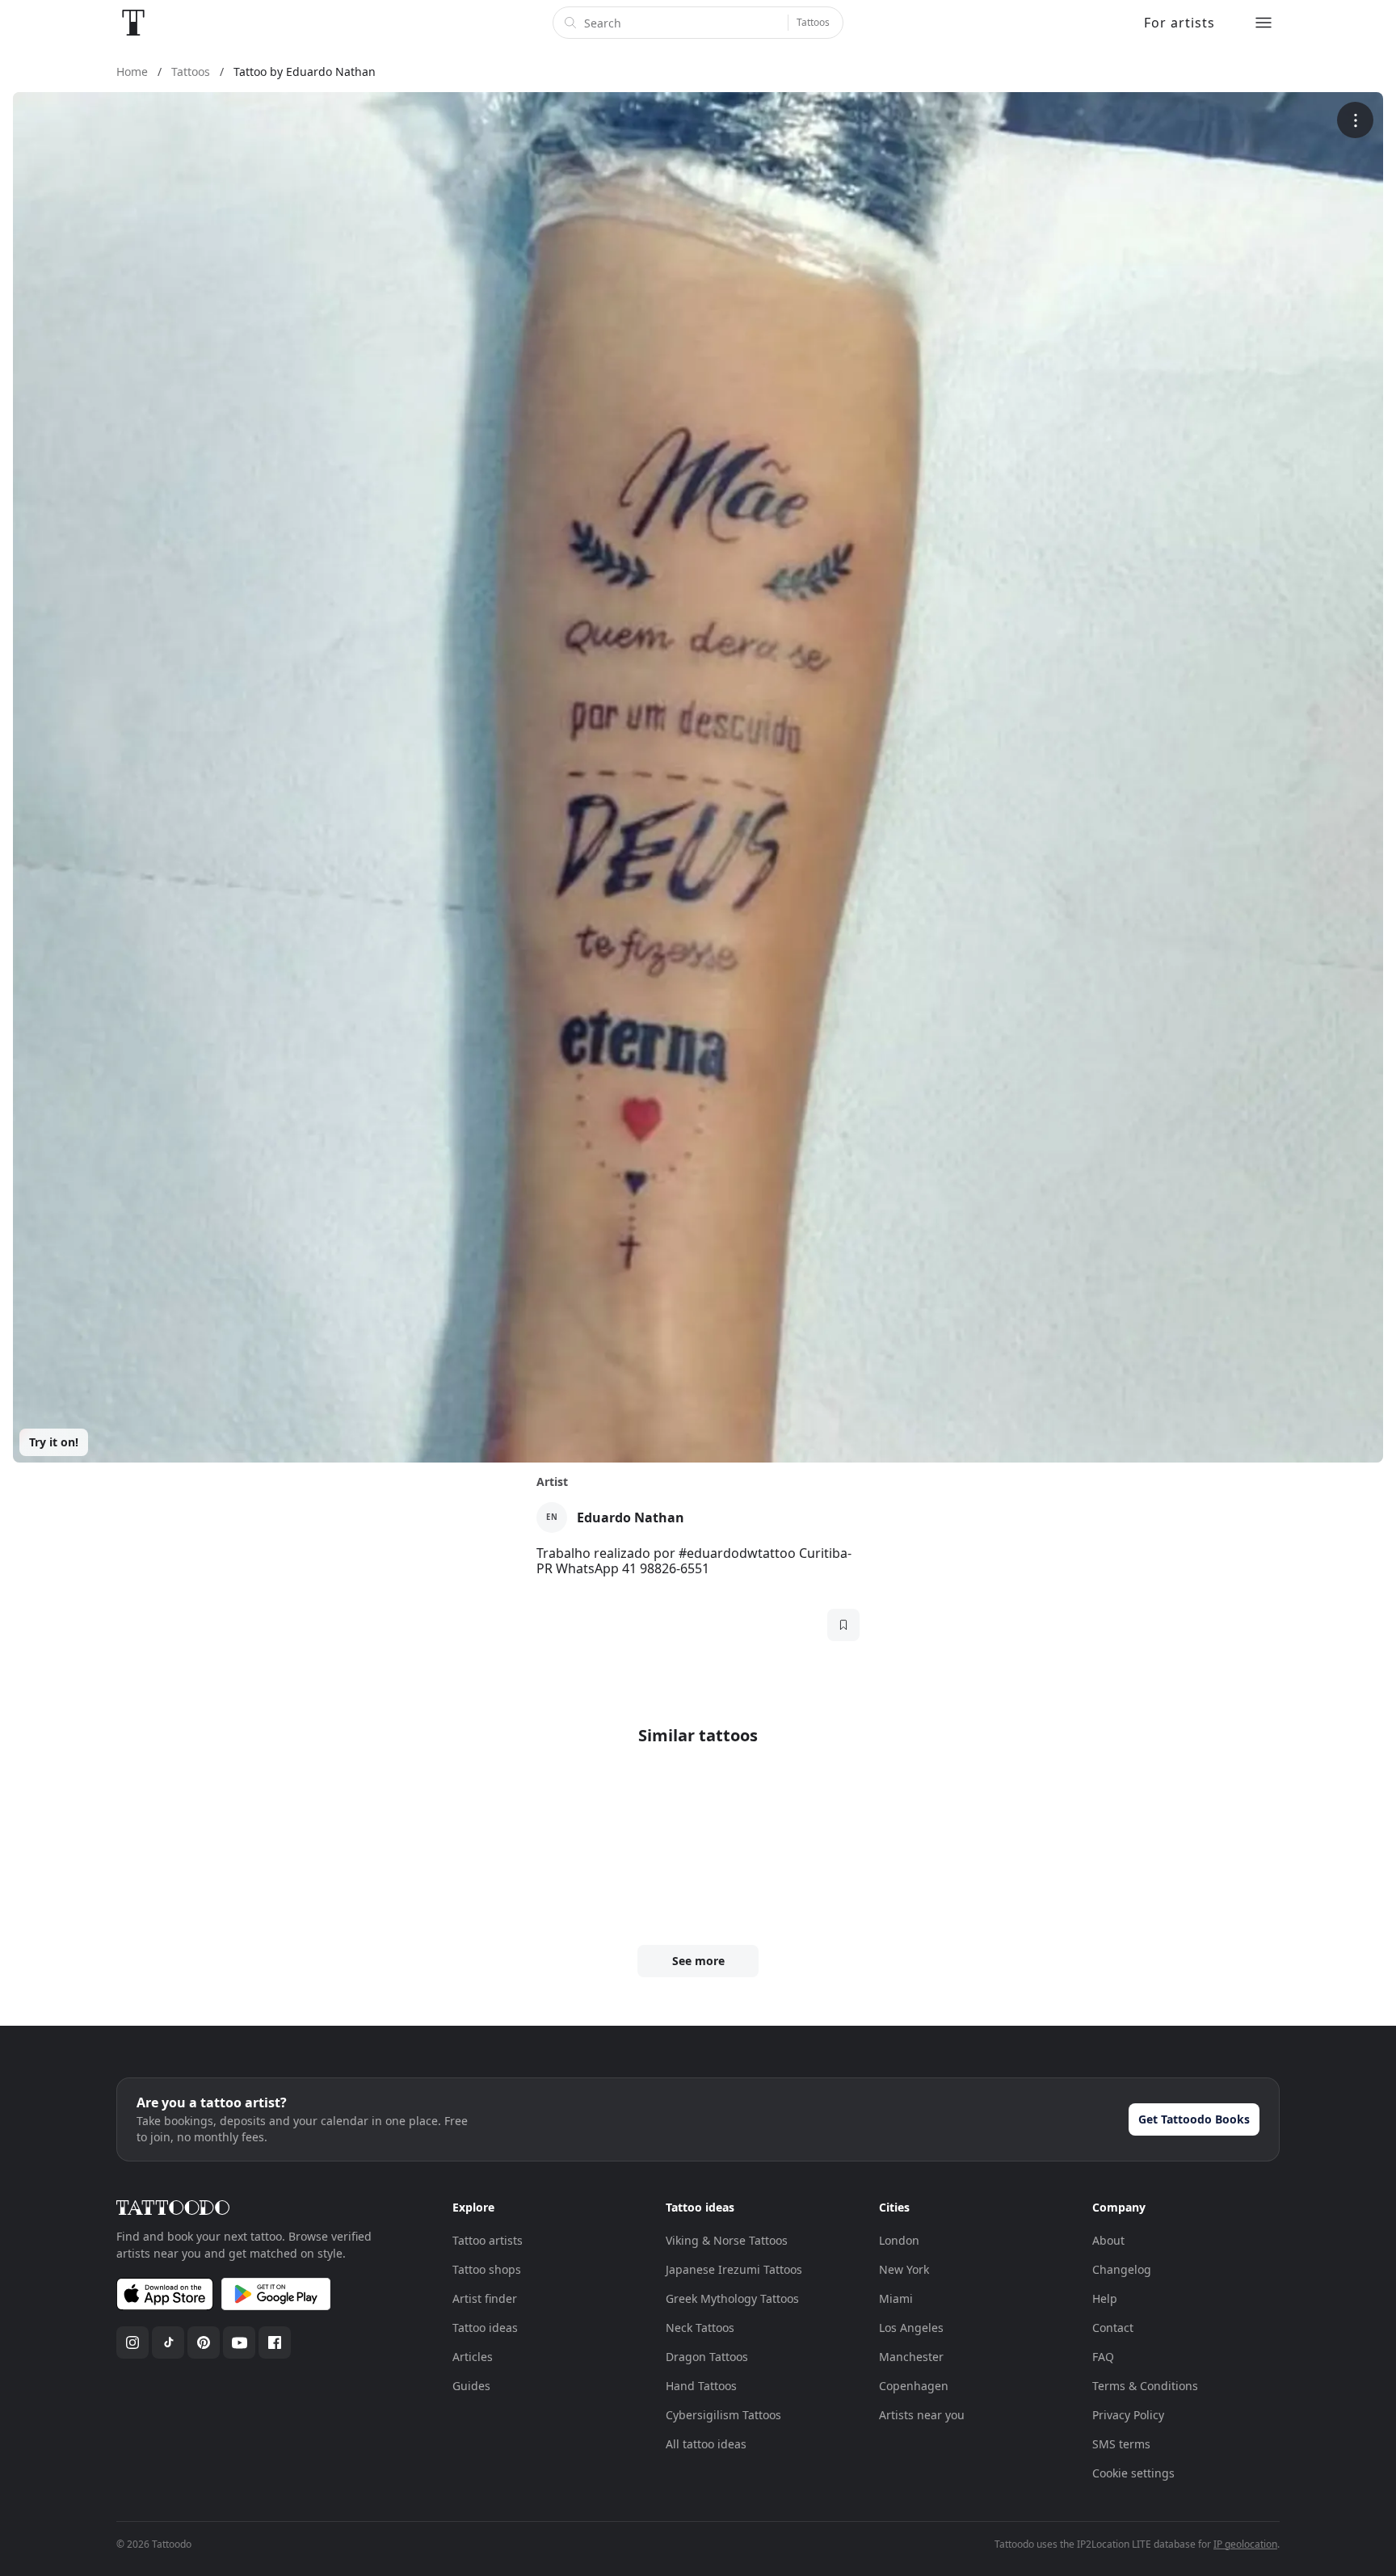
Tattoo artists (488, 2240)
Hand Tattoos (701, 2386)
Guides (471, 2386)
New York (904, 2269)
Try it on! (54, 1442)
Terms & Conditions (1145, 2386)
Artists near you (922, 2415)
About (1108, 2240)
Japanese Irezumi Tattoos (734, 2269)
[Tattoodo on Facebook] (275, 2342)
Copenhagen (914, 2386)
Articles (473, 2357)
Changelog (1122, 2269)
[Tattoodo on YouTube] (239, 2342)
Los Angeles (911, 2328)
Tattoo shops (487, 2269)
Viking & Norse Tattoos (727, 2240)
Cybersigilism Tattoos (723, 2415)
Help (1105, 2298)
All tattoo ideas (706, 2444)
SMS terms (1121, 2444)
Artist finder (485, 2298)
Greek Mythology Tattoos (732, 2298)
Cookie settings (1133, 2473)
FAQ (1103, 2357)
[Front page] (133, 23)
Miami (896, 2298)
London (899, 2240)
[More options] (1355, 120)
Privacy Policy (1128, 2415)
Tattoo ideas (485, 2328)
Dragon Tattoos (707, 2357)
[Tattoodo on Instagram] (132, 2342)
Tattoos (813, 22)
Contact (1113, 2328)
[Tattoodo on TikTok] (168, 2342)
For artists (1179, 23)
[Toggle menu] (1264, 23)
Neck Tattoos (700, 2328)
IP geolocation (1245, 2544)
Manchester (911, 2357)
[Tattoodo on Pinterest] (204, 2342)
